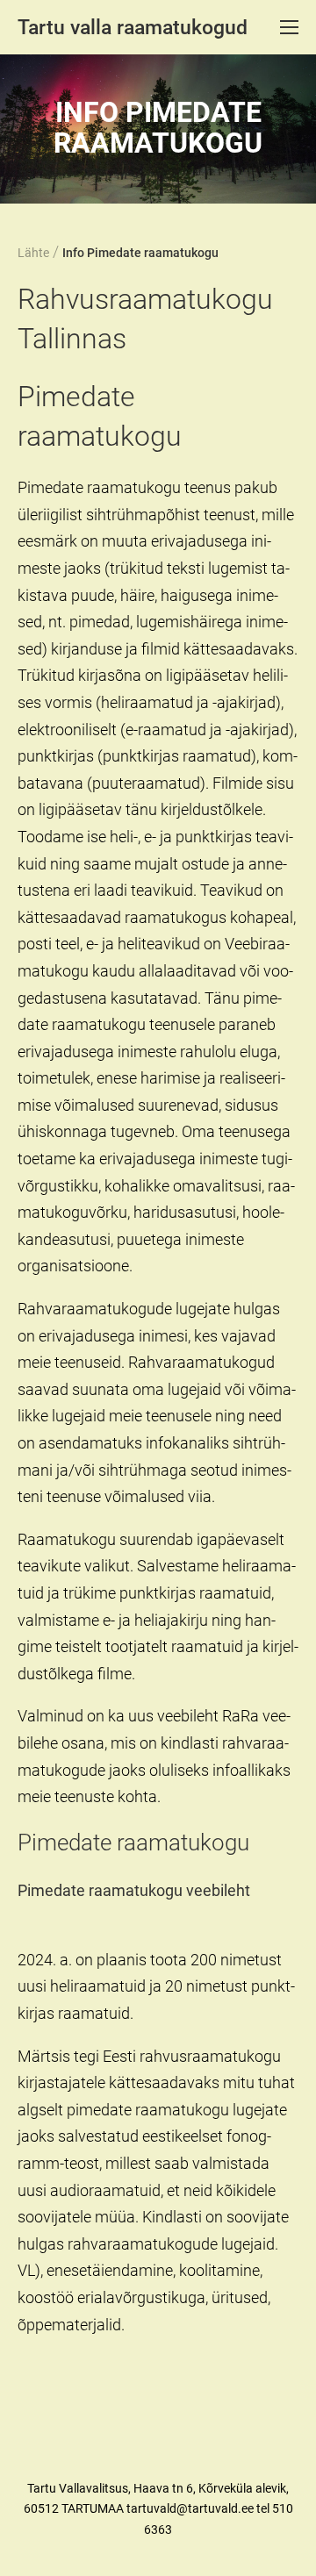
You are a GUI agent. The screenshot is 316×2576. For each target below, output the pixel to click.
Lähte (33, 253)
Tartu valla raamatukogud (133, 28)
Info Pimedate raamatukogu (140, 253)
